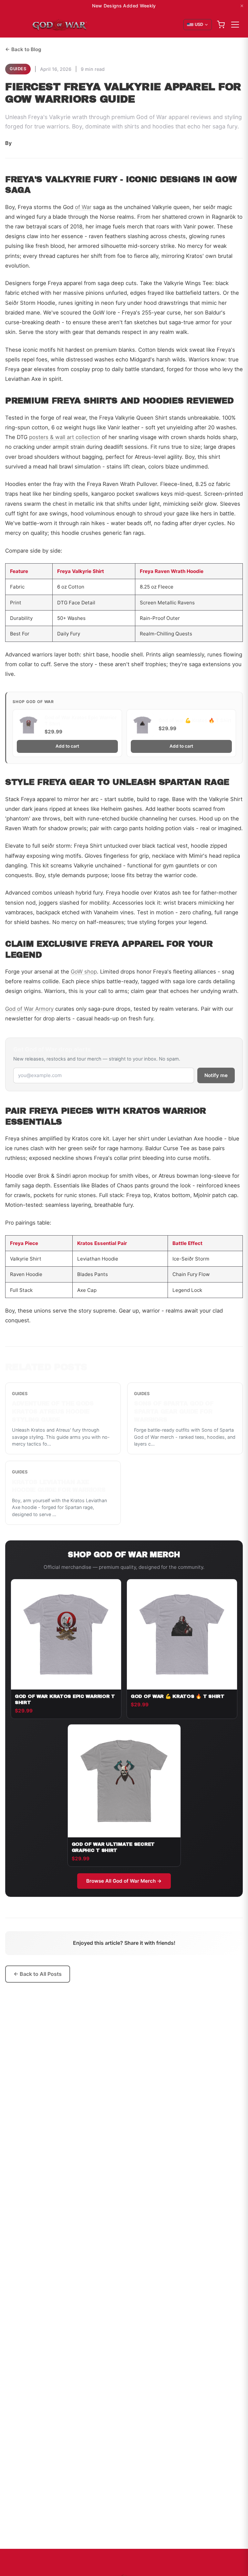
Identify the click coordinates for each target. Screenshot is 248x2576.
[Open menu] (235, 25)
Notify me (216, 1075)
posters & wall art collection (65, 437)
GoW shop (84, 972)
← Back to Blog (23, 49)
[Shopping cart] (221, 25)
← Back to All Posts (38, 1974)
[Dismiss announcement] (242, 6)
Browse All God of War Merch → (124, 1881)
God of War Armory (29, 1009)
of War (83, 207)
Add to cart (67, 746)
